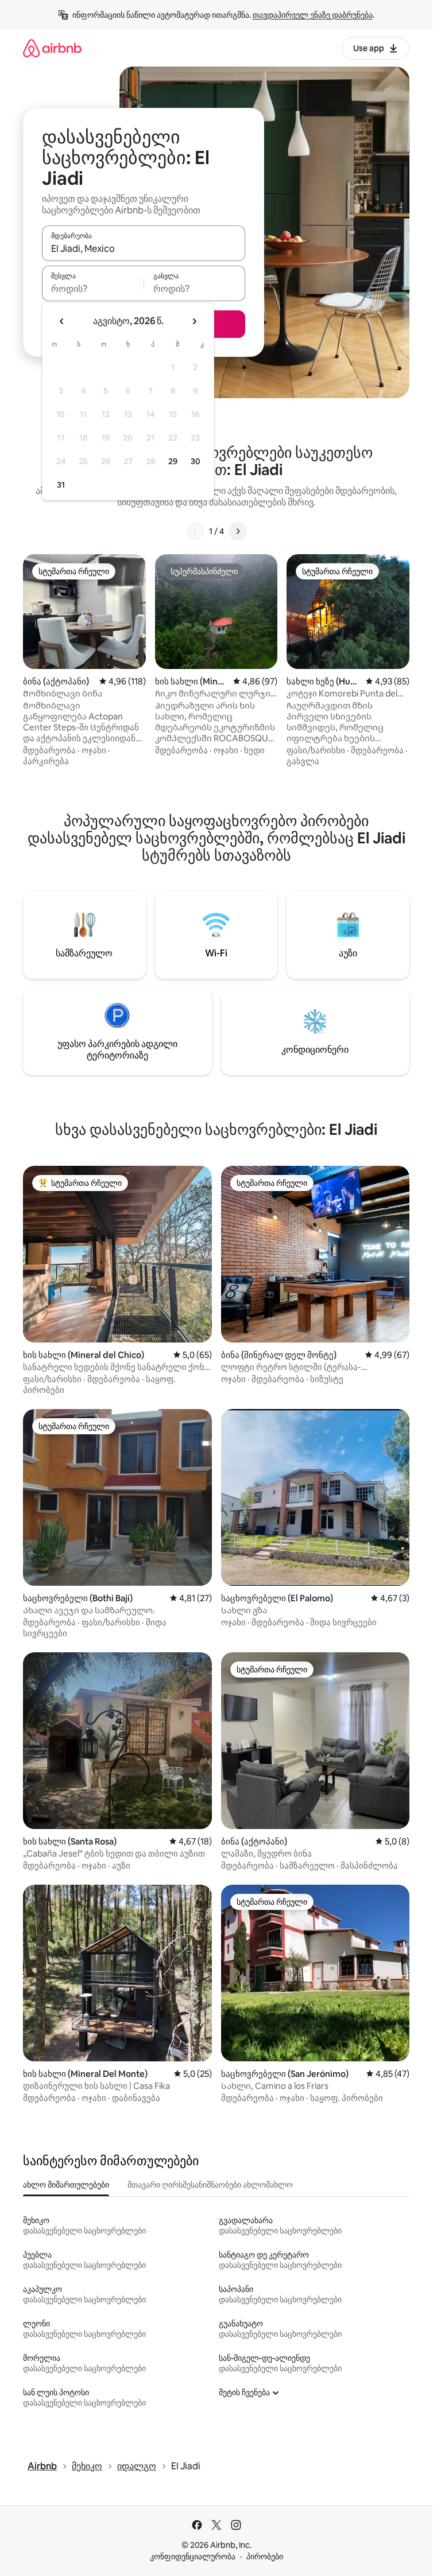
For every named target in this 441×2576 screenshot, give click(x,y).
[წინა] (195, 531)
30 (196, 461)
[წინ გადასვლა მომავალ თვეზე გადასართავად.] (194, 321)
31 (61, 485)
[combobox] (144, 248)
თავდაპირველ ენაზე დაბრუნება (313, 15)
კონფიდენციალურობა (193, 2556)
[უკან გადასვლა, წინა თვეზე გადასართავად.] (62, 321)
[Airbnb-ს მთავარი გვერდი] (52, 48)
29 (173, 461)
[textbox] (93, 289)
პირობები (265, 2556)
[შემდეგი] (238, 531)
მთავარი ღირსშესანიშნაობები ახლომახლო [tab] (210, 2185)
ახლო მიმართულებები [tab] (66, 2185)
